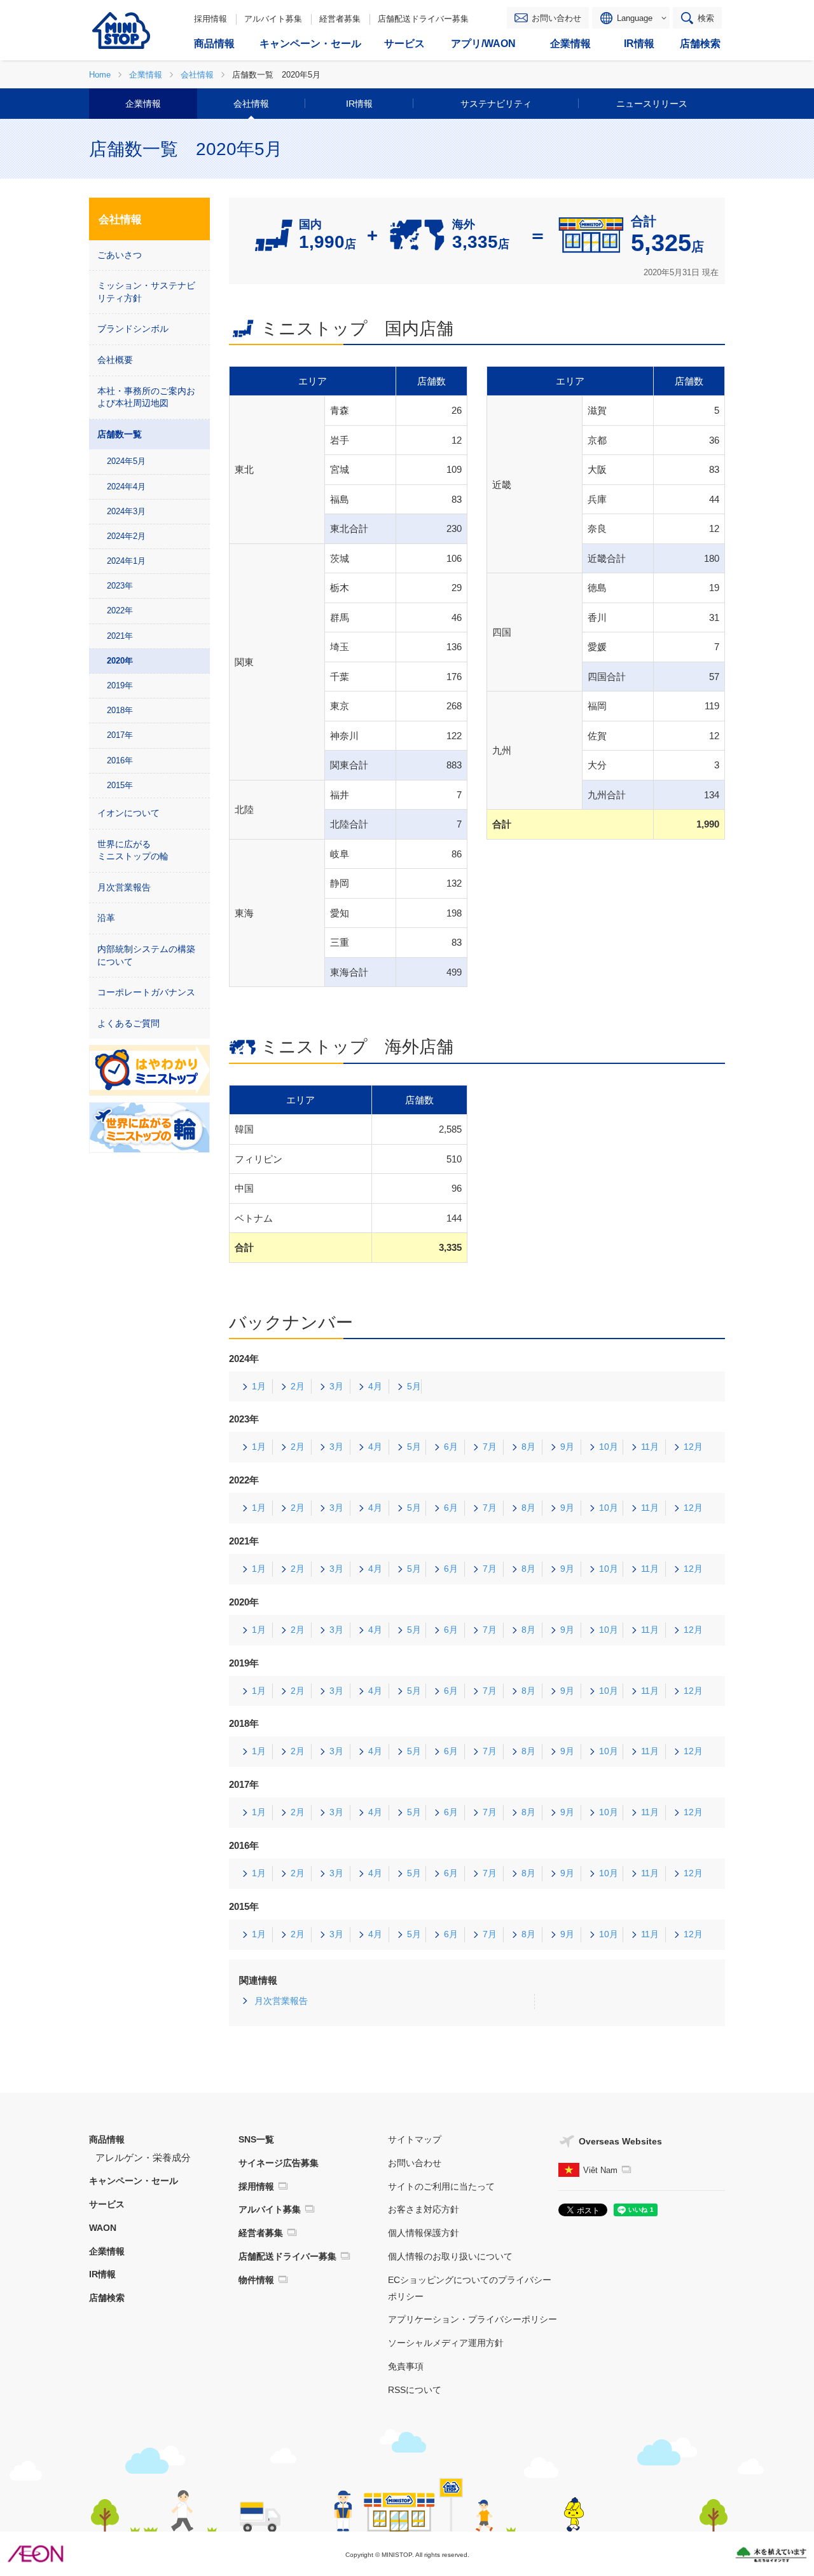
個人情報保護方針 (424, 2233)
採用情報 (210, 19)
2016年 (120, 760)
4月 (375, 1386)
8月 (528, 1447)
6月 (451, 1447)
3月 (336, 1386)
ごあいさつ (120, 255)
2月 (298, 1386)
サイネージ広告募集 (279, 2163)
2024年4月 (126, 487)
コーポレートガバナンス (146, 992)
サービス (107, 2204)
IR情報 (359, 104)
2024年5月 (126, 461)
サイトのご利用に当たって (441, 2186)
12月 (693, 1447)
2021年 (120, 636)
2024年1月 (126, 561)
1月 (259, 1386)
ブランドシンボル (133, 329)
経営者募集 (340, 19)
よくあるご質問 (128, 1023)
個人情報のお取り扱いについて (450, 2256)
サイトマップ (415, 2139)
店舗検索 (107, 2298)
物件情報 (256, 2280)
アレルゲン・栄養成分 (143, 2157)
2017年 (120, 735)
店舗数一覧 (120, 434)
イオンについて (128, 813)
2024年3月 (126, 511)
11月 (650, 1447)
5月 (414, 1386)
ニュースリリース (652, 104)
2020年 (120, 661)
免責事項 (406, 2366)
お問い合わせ (556, 18)
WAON (103, 2228)
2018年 (120, 710)
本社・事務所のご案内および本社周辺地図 (146, 397)
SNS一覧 (256, 2139)
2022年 (120, 610)
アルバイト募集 (273, 19)
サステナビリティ (496, 104)
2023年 (120, 586)
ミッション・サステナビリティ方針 (146, 292)
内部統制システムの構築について (146, 955)
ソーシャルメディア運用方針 (446, 2343)
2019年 (120, 685)
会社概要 (115, 360)
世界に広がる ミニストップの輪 (133, 850)
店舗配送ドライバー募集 (423, 19)
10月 (609, 1447)
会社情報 (251, 104)
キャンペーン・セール (134, 2181)
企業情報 (143, 104)
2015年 (120, 785)
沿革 (106, 918)
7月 (490, 1447)
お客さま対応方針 (424, 2209)
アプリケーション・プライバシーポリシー (473, 2319)
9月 (567, 1447)
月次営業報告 (281, 2001)
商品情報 (107, 2139)
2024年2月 (126, 536)
